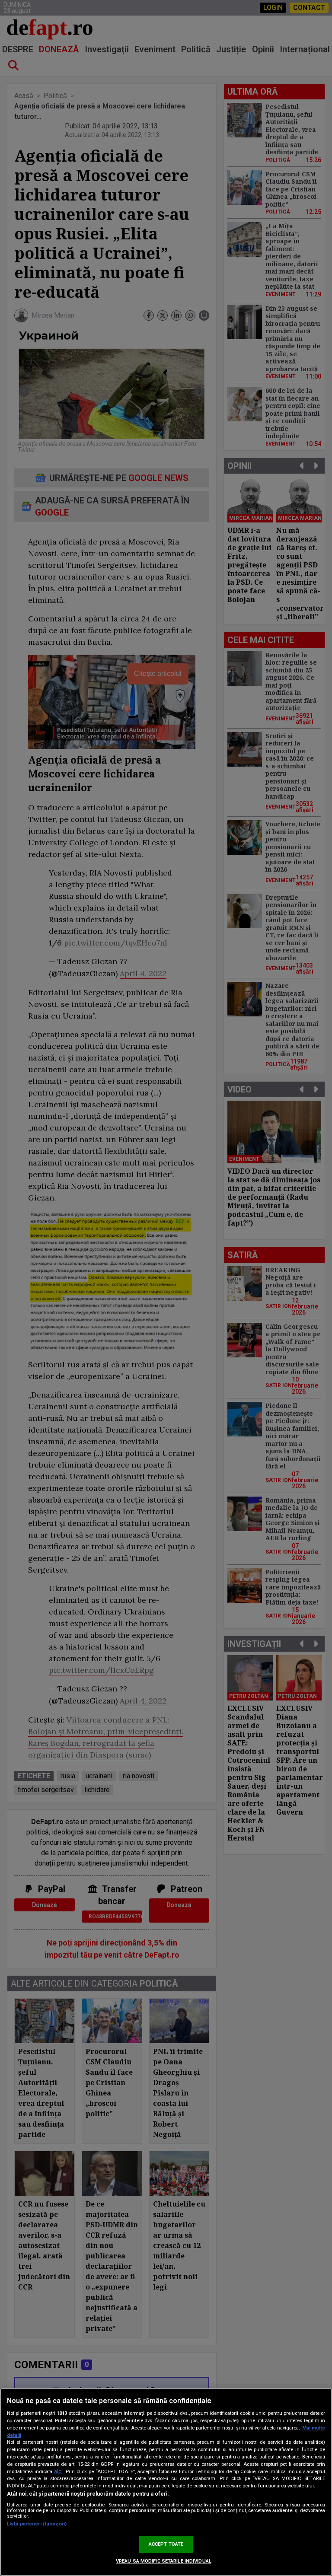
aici (58, 2471)
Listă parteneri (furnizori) (37, 2524)
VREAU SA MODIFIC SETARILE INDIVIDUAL (164, 2561)
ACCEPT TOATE (166, 2544)
